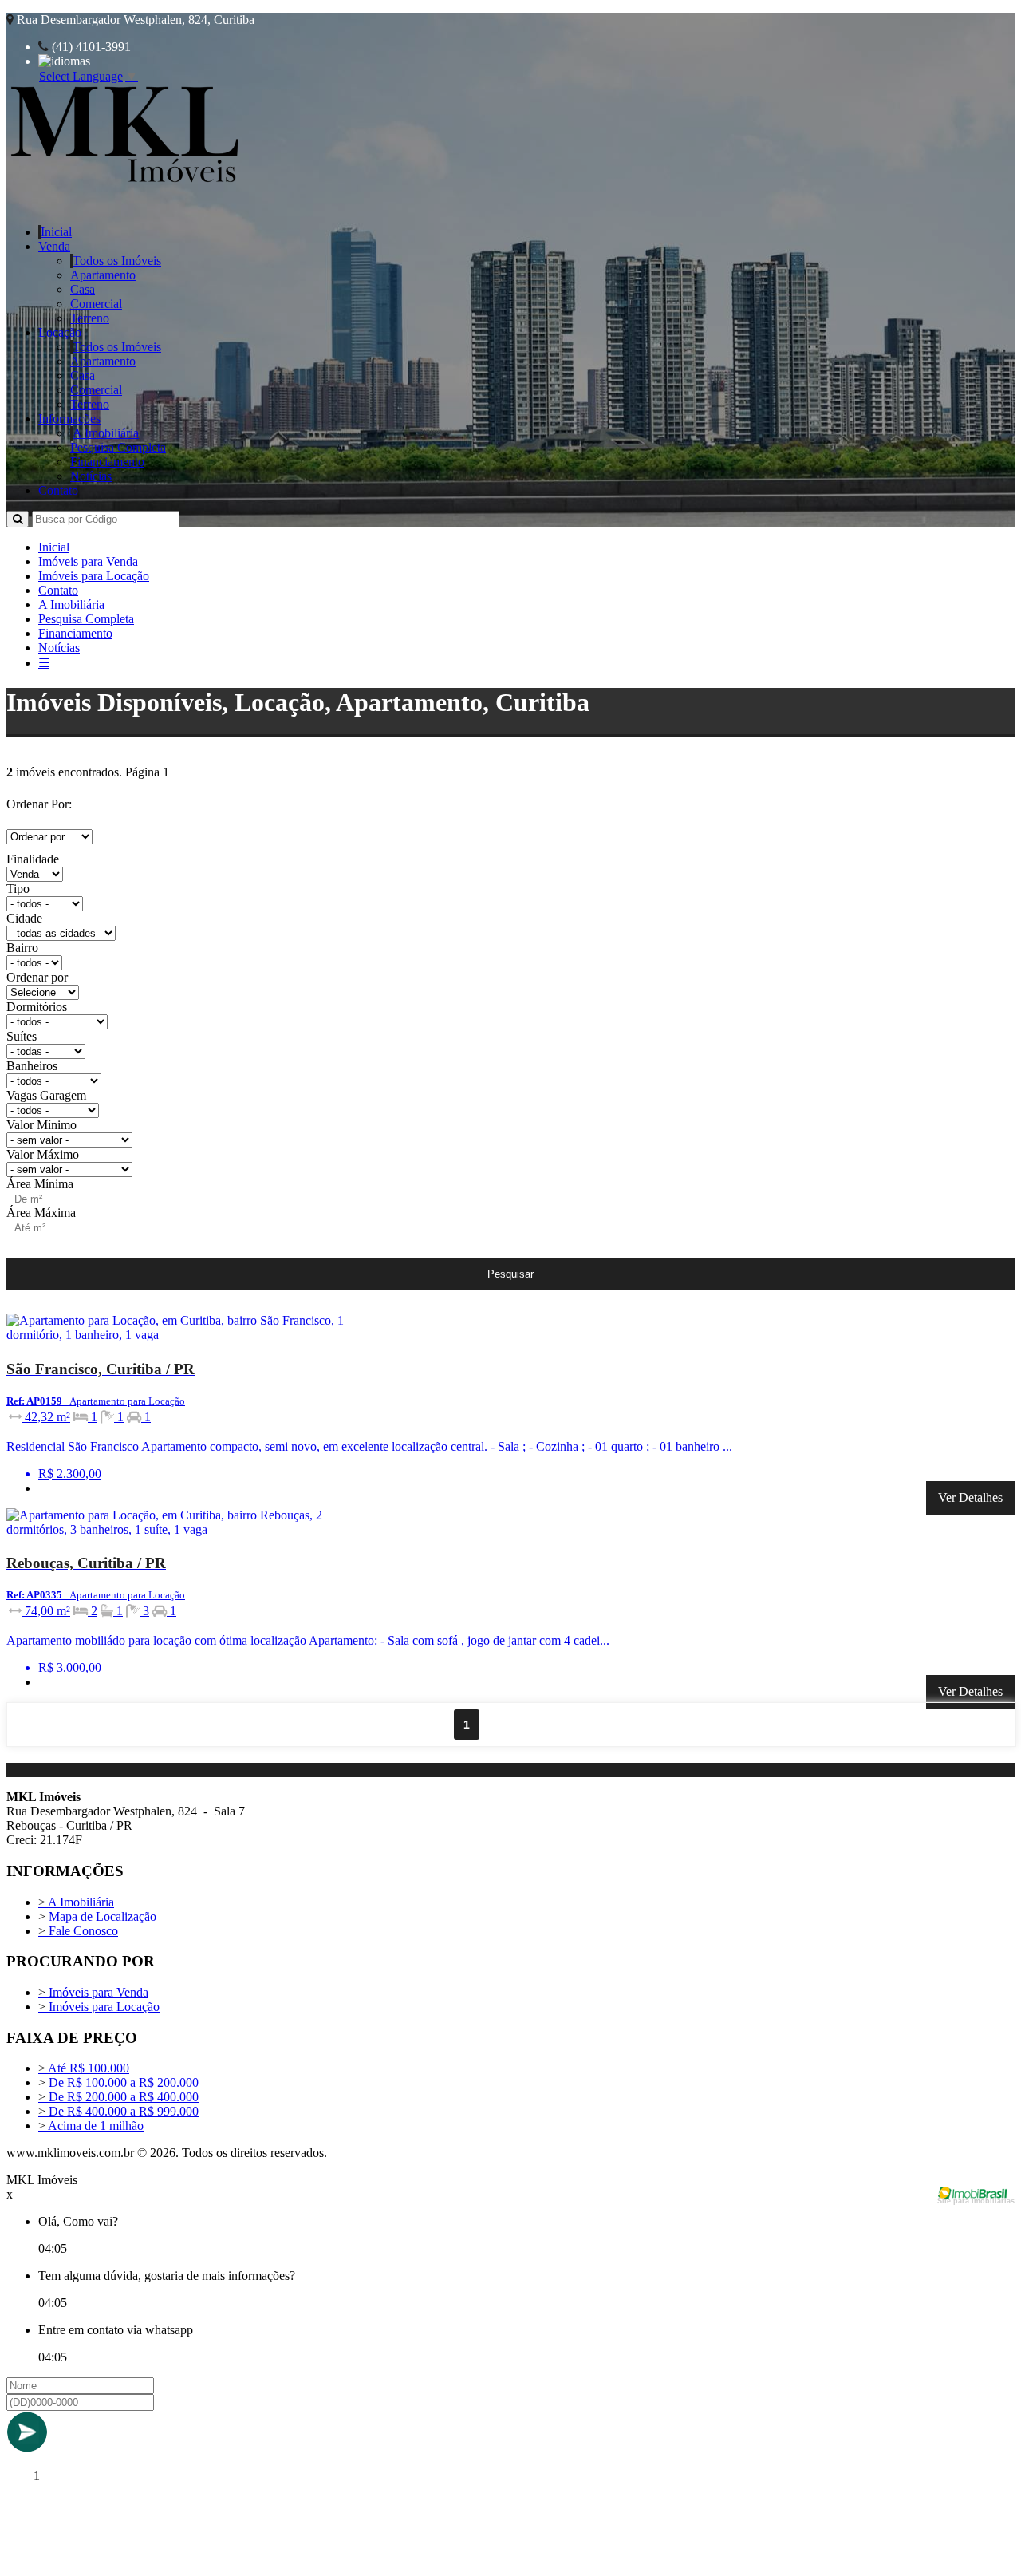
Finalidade (33, 859)
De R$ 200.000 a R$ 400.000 (118, 2097)
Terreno (90, 318)
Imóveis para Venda (88, 561)
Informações (69, 419)
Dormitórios (37, 1007)
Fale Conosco (78, 1931)
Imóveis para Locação (94, 576)
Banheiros (32, 1066)
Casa (83, 289)
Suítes (22, 1036)
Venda (54, 246)
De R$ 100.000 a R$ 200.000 (118, 2082)
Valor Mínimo (41, 1125)
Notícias (91, 476)
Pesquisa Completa (118, 447)
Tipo (18, 889)
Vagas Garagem (46, 1095)
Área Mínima (40, 1184)
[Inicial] (125, 186)
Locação (60, 332)
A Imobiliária (106, 433)
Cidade (24, 918)
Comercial (96, 304)
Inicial (56, 232)
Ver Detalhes (970, 1497)
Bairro (22, 948)
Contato (58, 490)
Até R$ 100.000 (84, 2068)
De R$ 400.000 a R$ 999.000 (118, 2111)
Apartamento (103, 275)
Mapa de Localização (97, 1916)
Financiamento (107, 462)
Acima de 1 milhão (91, 2126)
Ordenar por (37, 977)
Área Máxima (41, 1213)
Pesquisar (510, 1274)
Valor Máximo (43, 1154)
